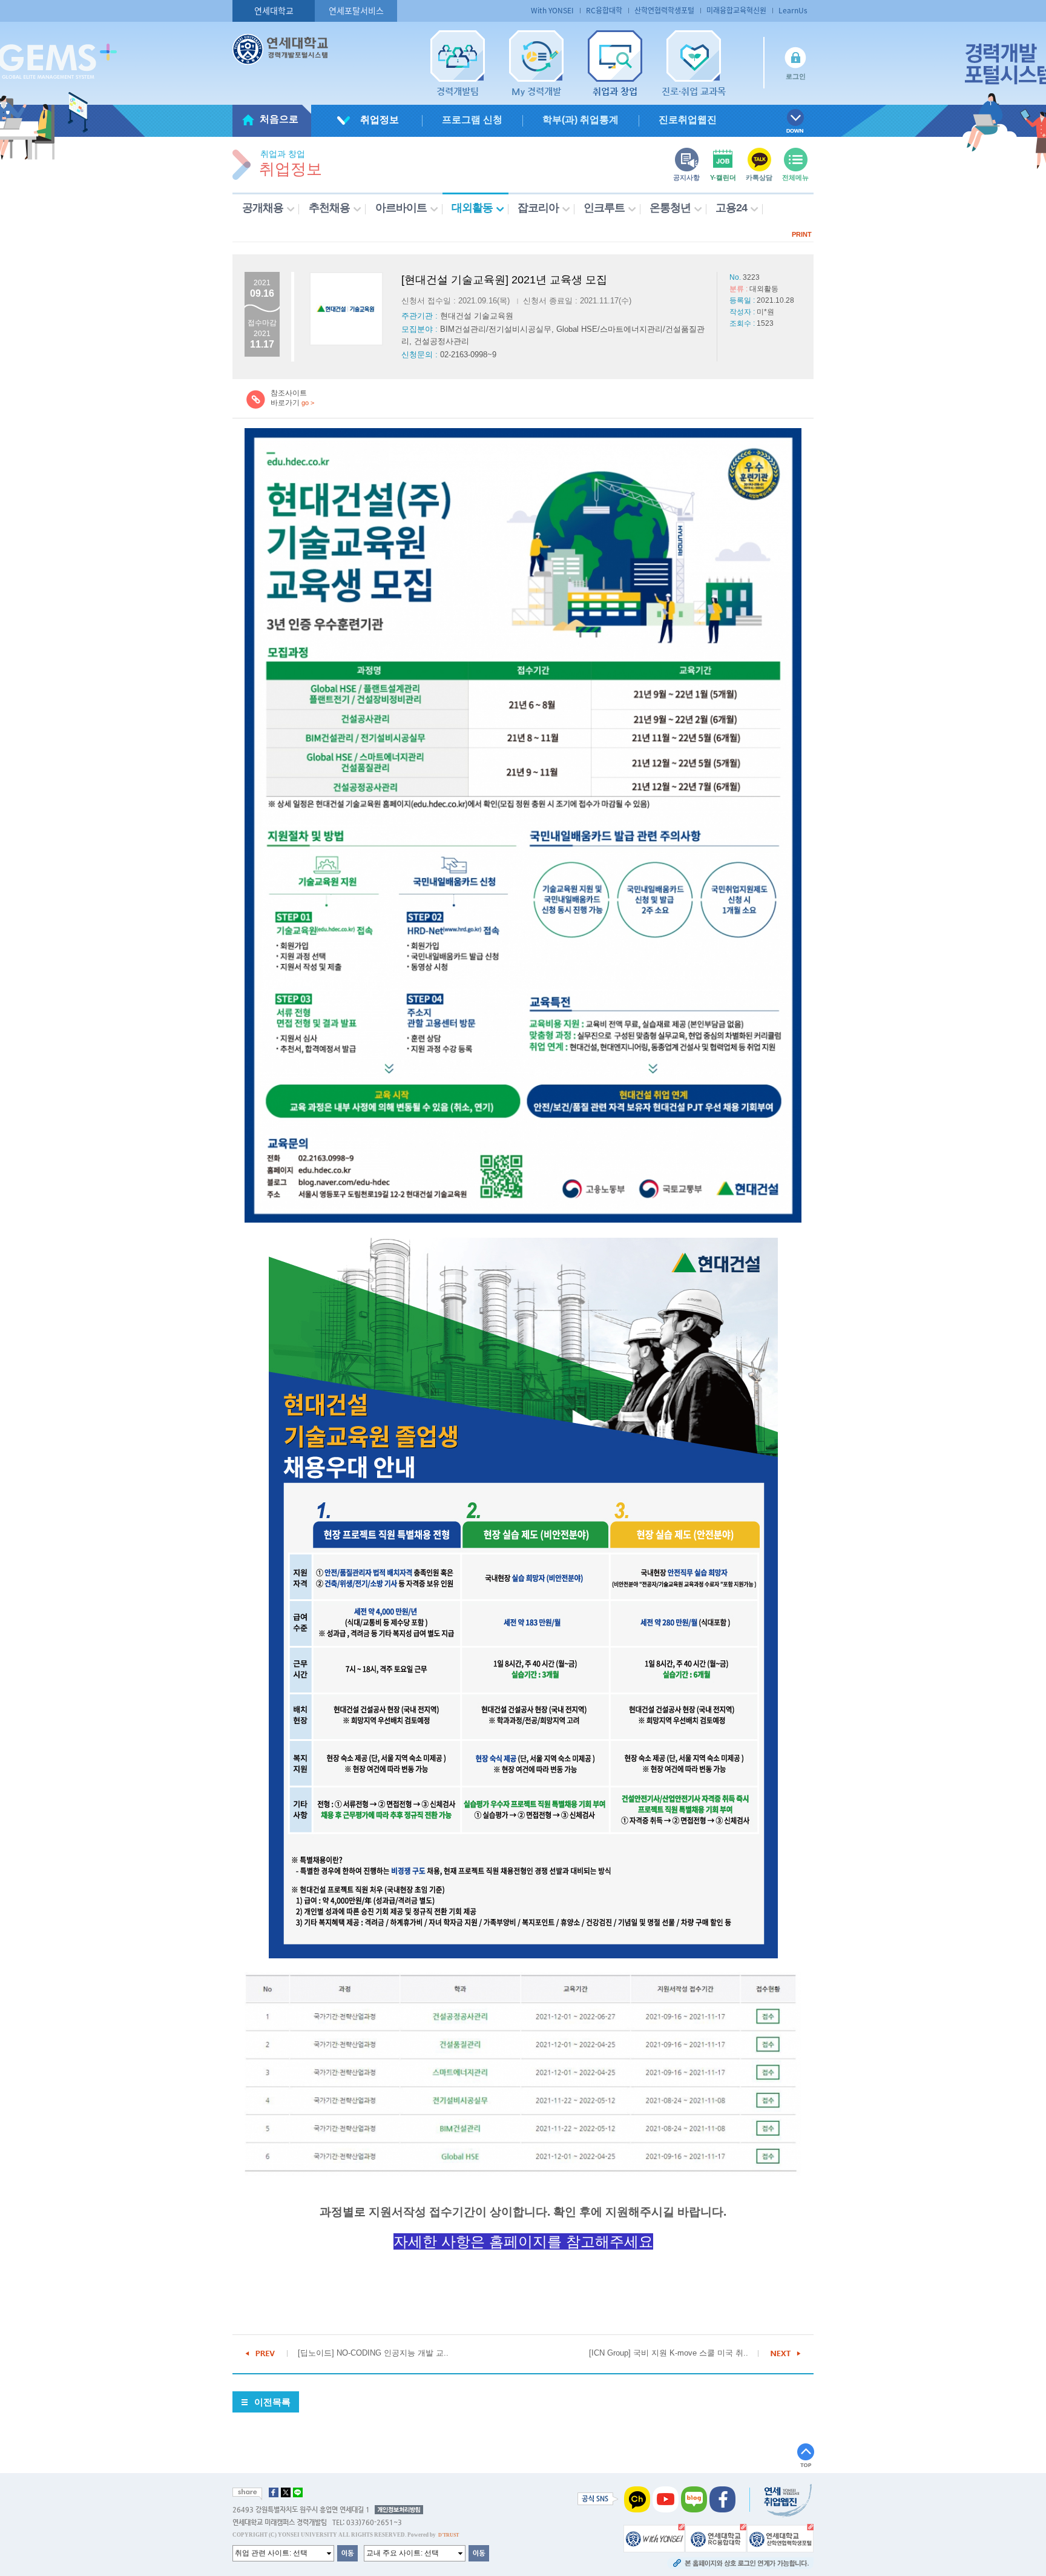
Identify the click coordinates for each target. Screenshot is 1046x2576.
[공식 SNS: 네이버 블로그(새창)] (694, 2498)
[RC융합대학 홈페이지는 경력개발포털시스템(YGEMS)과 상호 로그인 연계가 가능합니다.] (716, 2537)
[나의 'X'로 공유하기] (286, 2492)
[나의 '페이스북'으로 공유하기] (274, 2492)
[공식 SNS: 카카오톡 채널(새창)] (637, 2498)
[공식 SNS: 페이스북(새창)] (722, 2498)
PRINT (802, 234)
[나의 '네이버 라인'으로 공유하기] (298, 2492)
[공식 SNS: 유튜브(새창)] (666, 2498)
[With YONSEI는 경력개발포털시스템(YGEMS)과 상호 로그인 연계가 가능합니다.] (654, 2537)
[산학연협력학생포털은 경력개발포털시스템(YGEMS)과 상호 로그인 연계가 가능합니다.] (780, 2537)
